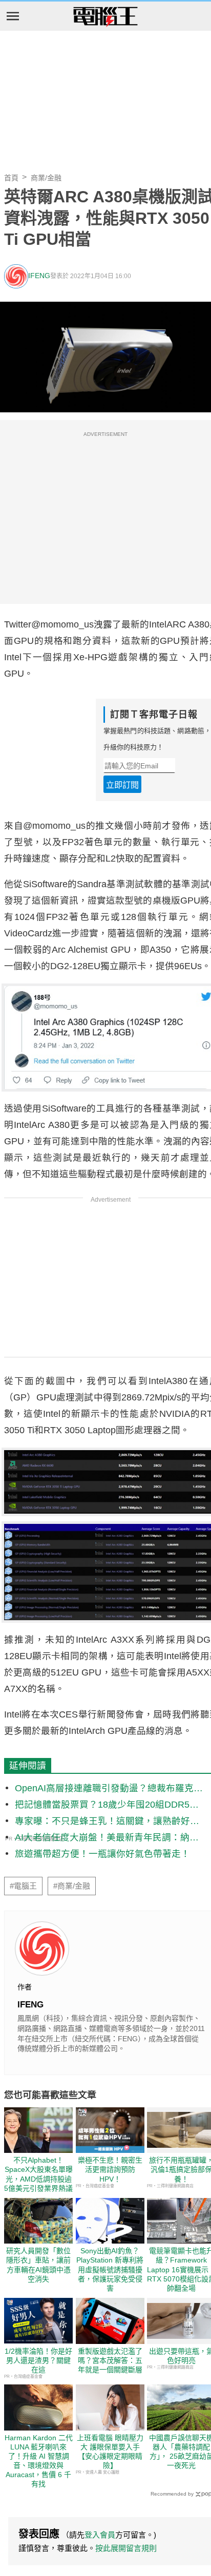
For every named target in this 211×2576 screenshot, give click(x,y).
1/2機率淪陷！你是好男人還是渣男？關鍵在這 (38, 2360)
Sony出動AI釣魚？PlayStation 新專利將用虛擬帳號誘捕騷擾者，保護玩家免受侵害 (110, 2269)
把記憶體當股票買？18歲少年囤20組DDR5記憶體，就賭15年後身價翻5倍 (107, 1805)
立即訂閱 (122, 785)
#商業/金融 (72, 1886)
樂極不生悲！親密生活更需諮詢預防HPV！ (110, 2169)
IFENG (39, 276)
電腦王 (105, 17)
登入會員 (100, 2535)
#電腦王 (23, 1886)
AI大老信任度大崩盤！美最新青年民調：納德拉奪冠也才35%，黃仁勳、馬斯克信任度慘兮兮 (107, 1838)
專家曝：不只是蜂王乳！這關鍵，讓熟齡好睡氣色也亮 (107, 1822)
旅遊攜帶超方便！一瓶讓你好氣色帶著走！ (102, 1854)
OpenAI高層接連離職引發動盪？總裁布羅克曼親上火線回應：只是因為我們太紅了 (109, 1789)
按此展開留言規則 (126, 2548)
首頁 (11, 178)
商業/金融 (46, 178)
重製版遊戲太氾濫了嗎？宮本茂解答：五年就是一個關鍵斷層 (110, 2360)
